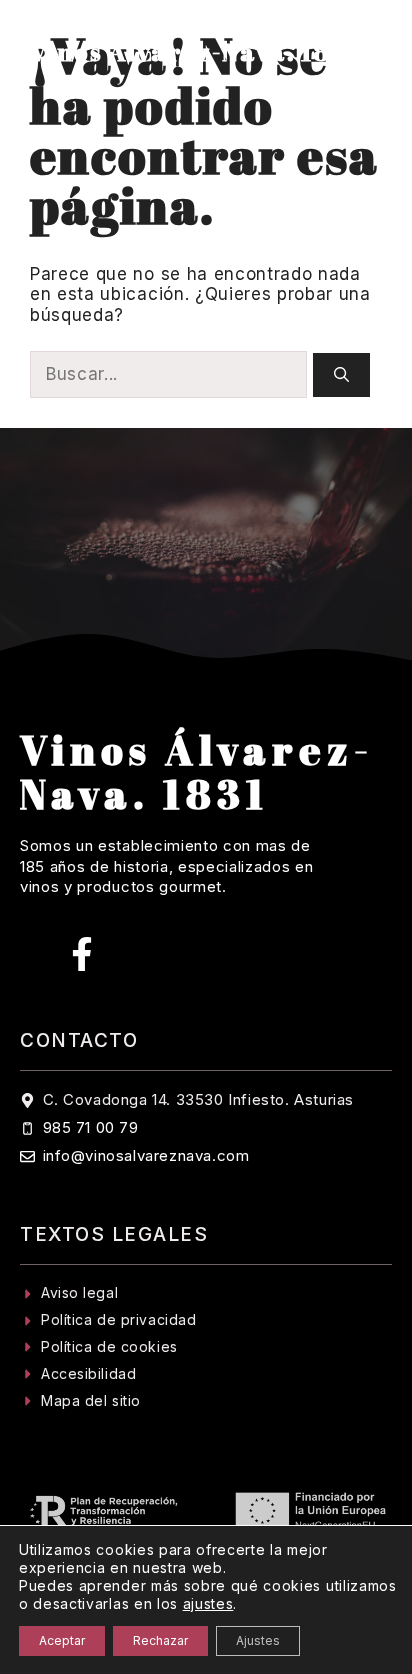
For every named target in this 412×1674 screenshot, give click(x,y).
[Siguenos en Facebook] (82, 954)
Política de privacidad (118, 1319)
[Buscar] (341, 375)
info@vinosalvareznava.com (146, 1155)
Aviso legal (79, 1292)
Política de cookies (109, 1346)
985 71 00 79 (91, 1127)
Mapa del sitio (91, 1400)
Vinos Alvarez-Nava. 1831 (194, 52)
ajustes (208, 1603)
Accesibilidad (88, 1373)
